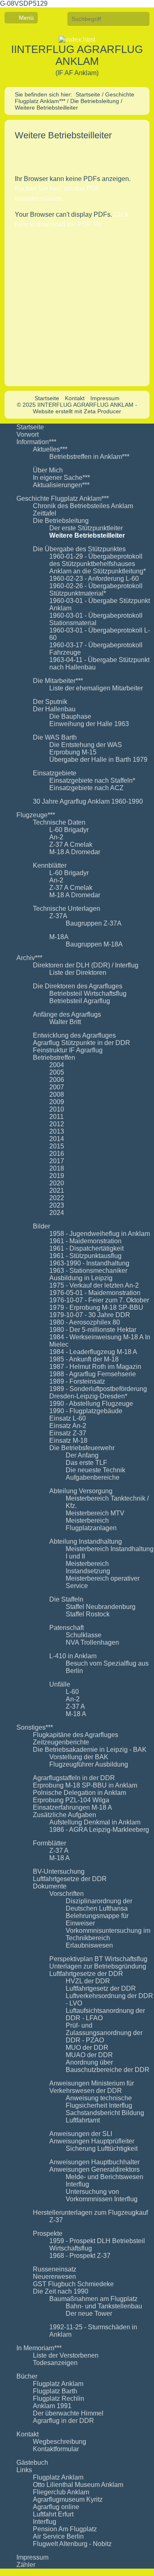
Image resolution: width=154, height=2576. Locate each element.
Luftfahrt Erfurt (53, 2514)
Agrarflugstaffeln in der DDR (74, 1778)
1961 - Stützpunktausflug (85, 1256)
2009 (57, 1102)
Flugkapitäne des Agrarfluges (76, 1735)
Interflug (45, 2522)
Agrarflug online (56, 2507)
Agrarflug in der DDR (63, 2421)
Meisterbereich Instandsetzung (88, 1567)
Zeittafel (45, 513)
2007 (57, 1087)
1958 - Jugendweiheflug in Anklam (100, 1234)
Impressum (105, 398)
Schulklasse (84, 1635)
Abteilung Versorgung (81, 1491)
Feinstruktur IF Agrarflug (68, 1050)
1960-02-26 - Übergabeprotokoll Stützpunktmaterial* (96, 590)
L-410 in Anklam (73, 1656)
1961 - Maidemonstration (85, 1241)
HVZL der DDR (88, 1981)
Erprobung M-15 (73, 752)
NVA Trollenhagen (92, 1642)
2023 (57, 1205)
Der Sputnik (50, 702)
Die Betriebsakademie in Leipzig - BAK (90, 1750)
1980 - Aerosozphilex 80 (85, 1322)
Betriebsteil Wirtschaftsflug (88, 994)
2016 (57, 1154)
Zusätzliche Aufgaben (64, 1815)
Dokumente (50, 1886)
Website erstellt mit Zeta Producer (77, 411)
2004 (57, 1065)
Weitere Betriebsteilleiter (87, 535)
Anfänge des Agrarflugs (67, 1014)
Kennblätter (50, 865)
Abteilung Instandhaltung (86, 1541)
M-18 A (76, 1714)
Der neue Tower (89, 2314)
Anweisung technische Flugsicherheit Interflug (99, 2102)
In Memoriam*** (39, 2348)
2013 (57, 1131)
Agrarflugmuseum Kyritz (68, 2499)
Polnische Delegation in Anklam (79, 1793)
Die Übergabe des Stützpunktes (79, 549)
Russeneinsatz (55, 2269)
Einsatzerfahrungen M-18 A (72, 1807)
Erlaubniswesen (89, 1945)
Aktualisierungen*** (61, 485)
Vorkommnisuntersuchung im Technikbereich (108, 1934)
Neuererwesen (54, 2277)
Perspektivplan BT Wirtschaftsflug (98, 1959)
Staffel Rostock (88, 1614)
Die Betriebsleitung (61, 521)
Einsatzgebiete (55, 773)
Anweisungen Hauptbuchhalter (94, 2162)
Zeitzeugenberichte (61, 1742)
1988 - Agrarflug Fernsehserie (93, 1374)
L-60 (72, 1692)
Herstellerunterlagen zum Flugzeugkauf (90, 2213)
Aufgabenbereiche (93, 1477)
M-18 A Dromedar (75, 852)
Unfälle (60, 1684)
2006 (57, 1080)
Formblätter (49, 1843)
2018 (57, 1168)
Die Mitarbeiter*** (58, 681)
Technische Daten (59, 822)
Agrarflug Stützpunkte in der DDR (82, 1043)
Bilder (41, 1226)
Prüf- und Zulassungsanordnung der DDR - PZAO (104, 2033)
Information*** (36, 442)
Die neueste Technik (95, 1470)
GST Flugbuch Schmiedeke (73, 2284)
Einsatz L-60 (68, 1418)
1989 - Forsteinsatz (77, 1381)
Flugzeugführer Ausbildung (89, 1764)
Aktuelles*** (50, 449)
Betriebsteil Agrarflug (80, 1001)
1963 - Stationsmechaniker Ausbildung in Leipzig (88, 1274)
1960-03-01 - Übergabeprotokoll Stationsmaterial (96, 619)
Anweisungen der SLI (81, 2134)
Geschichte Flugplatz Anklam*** (63, 498)
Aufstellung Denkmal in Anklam (95, 1822)
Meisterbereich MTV (95, 1513)
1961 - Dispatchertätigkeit (86, 1248)
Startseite (88, 94)
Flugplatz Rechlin (59, 2398)
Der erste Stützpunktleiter (86, 528)
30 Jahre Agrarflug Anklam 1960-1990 (88, 801)
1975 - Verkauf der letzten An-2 (94, 1285)
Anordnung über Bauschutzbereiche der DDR (108, 2066)
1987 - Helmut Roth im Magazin (95, 1367)
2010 (57, 1109)
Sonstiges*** (35, 1727)
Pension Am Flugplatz (65, 2529)
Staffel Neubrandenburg (101, 1607)
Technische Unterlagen (67, 909)
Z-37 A (75, 1706)
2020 (57, 1183)
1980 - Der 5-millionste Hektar (93, 1330)
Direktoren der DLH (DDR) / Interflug (86, 965)
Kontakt (75, 398)
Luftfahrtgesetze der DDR (70, 1879)
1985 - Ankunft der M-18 (84, 1359)
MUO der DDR (87, 2048)
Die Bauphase (70, 716)
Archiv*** (29, 958)
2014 (57, 1139)
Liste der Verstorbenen (66, 2355)
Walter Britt (65, 1022)
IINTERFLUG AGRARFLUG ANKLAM (77, 55)
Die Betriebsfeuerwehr (82, 1448)
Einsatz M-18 (68, 1440)
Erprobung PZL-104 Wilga (71, 1800)
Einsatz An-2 (68, 1426)
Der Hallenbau (54, 709)
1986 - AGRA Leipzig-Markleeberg (99, 1830)
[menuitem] (85, 427)
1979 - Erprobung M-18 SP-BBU (96, 1307)
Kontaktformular (56, 2449)
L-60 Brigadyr (69, 830)
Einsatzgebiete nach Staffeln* (92, 780)
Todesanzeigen (55, 2363)
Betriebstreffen (54, 1058)
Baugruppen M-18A (94, 944)
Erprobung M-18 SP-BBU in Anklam (85, 1785)
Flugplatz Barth (55, 2391)
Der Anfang (82, 1455)
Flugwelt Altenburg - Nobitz (72, 2544)
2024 (57, 1213)
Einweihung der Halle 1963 (89, 724)
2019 (57, 1176)
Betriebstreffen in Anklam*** (89, 457)
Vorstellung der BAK (79, 1757)
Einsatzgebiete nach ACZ (86, 788)
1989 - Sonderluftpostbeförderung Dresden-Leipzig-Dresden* (98, 1392)
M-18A (59, 937)
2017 (57, 1161)
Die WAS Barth (55, 737)
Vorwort (28, 434)
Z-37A (58, 916)
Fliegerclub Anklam (61, 2492)
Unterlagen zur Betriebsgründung (98, 1966)
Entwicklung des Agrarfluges (74, 1035)
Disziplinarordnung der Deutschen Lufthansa (99, 1905)
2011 (56, 1117)
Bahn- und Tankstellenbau (104, 2306)
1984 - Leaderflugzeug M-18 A (93, 1352)
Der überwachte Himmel (68, 2413)
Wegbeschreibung (60, 2442)
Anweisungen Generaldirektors (94, 2169)
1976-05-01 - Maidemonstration (95, 1293)
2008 (57, 1094)
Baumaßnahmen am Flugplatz (93, 2299)
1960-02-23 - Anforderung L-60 (94, 579)
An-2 (56, 837)
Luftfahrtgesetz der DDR (101, 1988)
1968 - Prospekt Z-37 (80, 2256)
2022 (57, 1198)
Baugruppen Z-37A (94, 923)
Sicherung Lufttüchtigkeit (102, 2149)
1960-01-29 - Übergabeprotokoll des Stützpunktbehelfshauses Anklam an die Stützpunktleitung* (98, 564)
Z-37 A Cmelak (71, 845)
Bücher (27, 2376)
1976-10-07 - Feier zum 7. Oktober (99, 1300)
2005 (57, 1072)
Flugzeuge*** (36, 815)
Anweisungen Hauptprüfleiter (92, 2141)
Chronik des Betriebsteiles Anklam (83, 506)
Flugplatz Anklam (58, 2384)
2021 (57, 1191)
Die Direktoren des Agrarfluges (78, 986)
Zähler (26, 2565)
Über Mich (48, 470)
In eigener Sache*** (61, 478)
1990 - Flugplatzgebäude (86, 1411)
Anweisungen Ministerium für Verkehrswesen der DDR (92, 2087)
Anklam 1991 (52, 2406)
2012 (57, 1124)
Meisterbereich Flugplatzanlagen (91, 1524)
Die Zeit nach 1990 (61, 2291)
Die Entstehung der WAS (86, 745)
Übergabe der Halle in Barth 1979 (98, 760)
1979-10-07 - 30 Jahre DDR (90, 1315)
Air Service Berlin (58, 2536)
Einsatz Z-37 (68, 1433)
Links (24, 2470)
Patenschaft (67, 1628)
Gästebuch (32, 2463)
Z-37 (56, 2220)
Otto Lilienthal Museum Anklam (78, 2485)
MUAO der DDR (89, 2055)
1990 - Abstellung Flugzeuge (91, 1404)
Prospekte (48, 2233)
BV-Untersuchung (59, 1871)
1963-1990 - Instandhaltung (89, 1263)
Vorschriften (67, 1894)
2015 (57, 1146)
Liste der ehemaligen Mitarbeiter (96, 688)
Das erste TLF (86, 1463)
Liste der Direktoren (78, 973)
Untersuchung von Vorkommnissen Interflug (102, 2195)
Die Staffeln (66, 1599)
